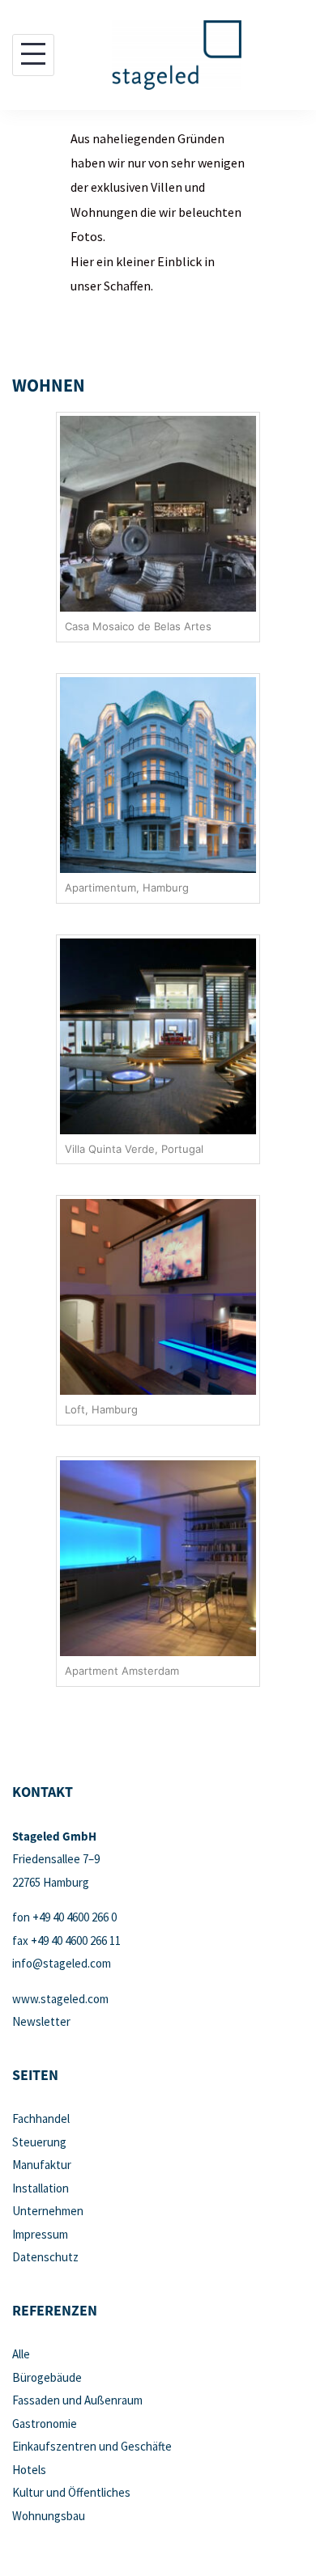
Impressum (40, 2234)
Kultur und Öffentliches (71, 2492)
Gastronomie (45, 2423)
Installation (41, 2188)
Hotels (29, 2470)
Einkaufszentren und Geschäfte (92, 2446)
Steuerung (39, 2142)
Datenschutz (45, 2257)
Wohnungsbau (49, 2516)
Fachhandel (41, 2118)
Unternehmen (48, 2211)
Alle (21, 2354)
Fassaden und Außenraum (77, 2400)
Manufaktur (42, 2165)
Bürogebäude (47, 2377)
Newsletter (41, 2021)
